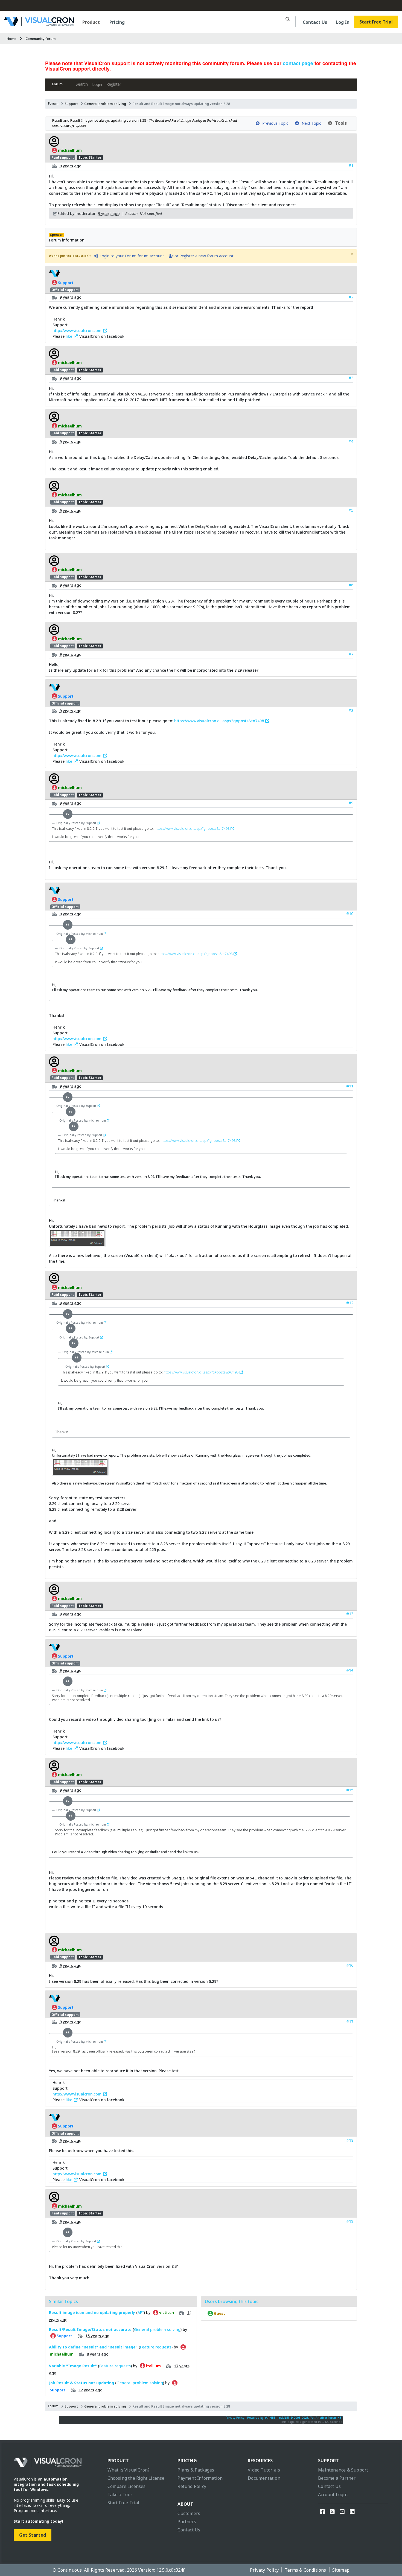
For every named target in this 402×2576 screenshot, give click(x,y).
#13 (350, 1614)
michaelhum (69, 150)
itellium (153, 2366)
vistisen (166, 2313)
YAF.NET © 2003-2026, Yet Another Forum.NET (311, 2418)
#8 (351, 710)
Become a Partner (337, 2478)
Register (114, 84)
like (69, 336)
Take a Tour (120, 2495)
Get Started (33, 2535)
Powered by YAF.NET (261, 2418)
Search (82, 84)
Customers (189, 2513)
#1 (351, 166)
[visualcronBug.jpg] (77, 1244)
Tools (340, 123)
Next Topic (310, 123)
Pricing (117, 22)
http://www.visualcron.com (78, 331)
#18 (350, 2140)
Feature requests (156, 2347)
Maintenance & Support (343, 2470)
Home (11, 39)
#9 (351, 803)
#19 (350, 2221)
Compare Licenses (127, 2486)
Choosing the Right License (136, 2478)
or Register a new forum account (203, 256)
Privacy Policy (235, 2418)
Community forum (40, 39)
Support (71, 104)
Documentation (264, 2478)
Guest (219, 2313)
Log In (343, 22)
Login (97, 84)
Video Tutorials (264, 2470)
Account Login (333, 2495)
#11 (350, 1086)
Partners (187, 2522)
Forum (57, 84)
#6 (351, 585)
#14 (350, 1670)
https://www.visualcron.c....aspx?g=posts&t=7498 (220, 721)
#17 (350, 2021)
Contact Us (315, 22)
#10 (350, 914)
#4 (351, 441)
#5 (351, 510)
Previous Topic (274, 123)
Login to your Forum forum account (131, 256)
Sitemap (341, 2570)
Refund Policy (192, 2486)
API (141, 2312)
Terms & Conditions (305, 2570)
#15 (350, 1790)
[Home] (39, 24)
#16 (350, 1965)
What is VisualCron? (129, 2470)
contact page (298, 63)
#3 (351, 378)
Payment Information (200, 2478)
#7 (351, 654)
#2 (351, 297)
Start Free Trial (376, 22)
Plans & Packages (196, 2470)
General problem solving (105, 104)
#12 (350, 1303)
